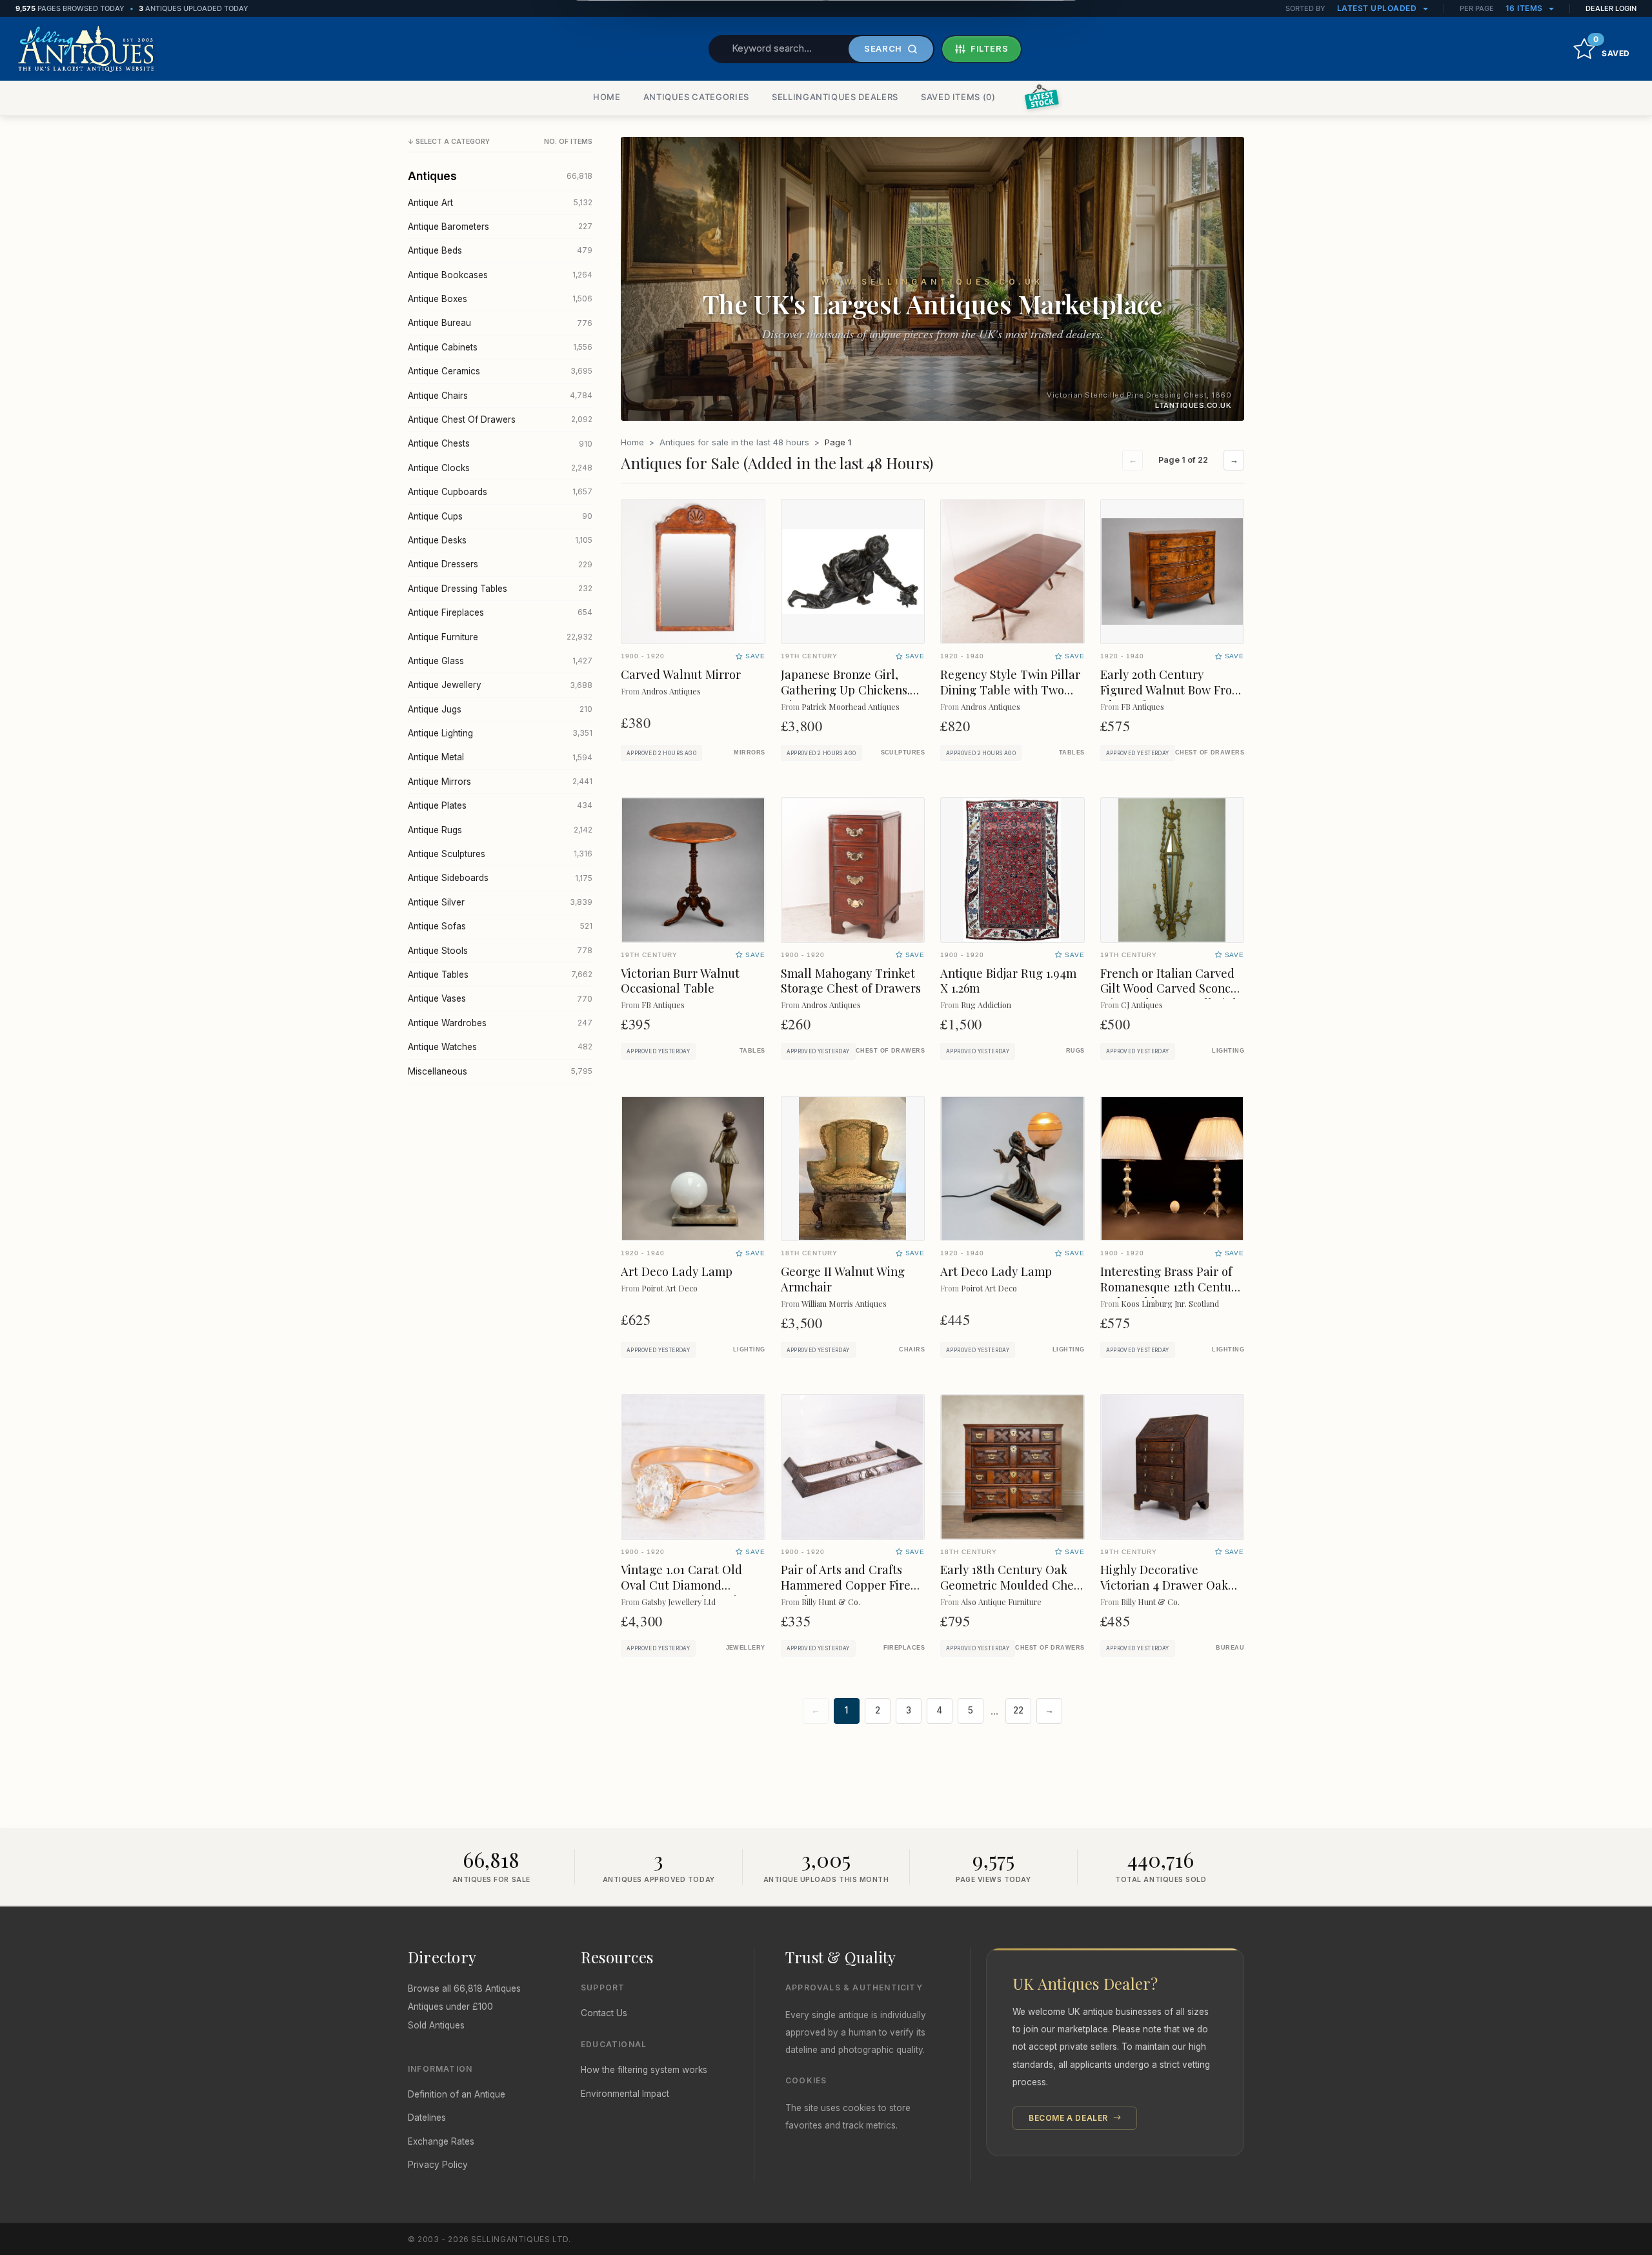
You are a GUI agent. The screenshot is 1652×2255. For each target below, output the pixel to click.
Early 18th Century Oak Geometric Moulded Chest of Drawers (1012, 1585)
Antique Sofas (500, 926)
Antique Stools (500, 951)
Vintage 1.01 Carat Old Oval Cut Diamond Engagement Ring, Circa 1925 (688, 1593)
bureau (1230, 1648)
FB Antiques (1143, 706)
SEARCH (883, 48)
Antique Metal (500, 757)
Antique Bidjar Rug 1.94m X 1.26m (1008, 981)
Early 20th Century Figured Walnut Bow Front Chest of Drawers (1172, 690)
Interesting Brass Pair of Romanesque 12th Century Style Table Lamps (1171, 1287)
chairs (912, 1350)
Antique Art (500, 203)
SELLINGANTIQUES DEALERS (835, 97)
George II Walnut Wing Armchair (843, 1279)
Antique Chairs (500, 396)
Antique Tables (500, 975)
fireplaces (904, 1648)
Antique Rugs (500, 830)
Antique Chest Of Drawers (500, 420)
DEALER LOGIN (1611, 8)
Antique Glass (500, 661)
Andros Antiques (671, 691)
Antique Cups (500, 516)
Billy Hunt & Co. (831, 1602)
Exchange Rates (441, 2141)
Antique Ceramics (500, 371)
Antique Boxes (500, 299)
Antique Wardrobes (500, 1023)
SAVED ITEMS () (958, 97)
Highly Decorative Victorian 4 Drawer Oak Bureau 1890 (1164, 1585)
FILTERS (990, 48)
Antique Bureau (500, 323)
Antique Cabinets (500, 347)
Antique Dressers (500, 564)
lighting (1228, 1051)
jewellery (746, 1648)
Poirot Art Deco (670, 1288)
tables (1072, 753)
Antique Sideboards (500, 878)
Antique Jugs (500, 709)
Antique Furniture (500, 637)
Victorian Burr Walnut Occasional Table (680, 981)
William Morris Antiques (844, 1303)
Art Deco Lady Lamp (677, 1271)
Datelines (427, 2118)
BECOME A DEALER (1070, 2118)
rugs (1075, 1051)
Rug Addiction (986, 1005)
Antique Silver (500, 902)
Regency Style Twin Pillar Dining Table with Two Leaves (1010, 690)
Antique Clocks (500, 468)
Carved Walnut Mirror (681, 674)
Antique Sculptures (500, 854)
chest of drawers (1210, 753)
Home (632, 442)
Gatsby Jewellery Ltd (679, 1602)
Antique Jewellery (500, 685)
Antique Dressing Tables (500, 589)
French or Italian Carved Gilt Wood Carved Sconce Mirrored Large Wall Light (1172, 988)
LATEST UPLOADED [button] (1378, 8)
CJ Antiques (1142, 1005)
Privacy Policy (438, 2165)
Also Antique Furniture (1001, 1602)
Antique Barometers (500, 227)
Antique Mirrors (500, 782)
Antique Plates (500, 805)
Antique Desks (500, 540)
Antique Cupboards (500, 492)
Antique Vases (500, 998)
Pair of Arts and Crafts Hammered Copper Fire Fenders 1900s (846, 1585)
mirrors (749, 753)
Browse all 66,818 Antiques (464, 1988)
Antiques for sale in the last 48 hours (734, 442)
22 (1018, 1710)
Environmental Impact (625, 2094)
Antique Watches (500, 1047)
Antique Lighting (500, 733)
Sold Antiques (436, 2025)
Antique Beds (500, 250)
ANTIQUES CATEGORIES (696, 97)
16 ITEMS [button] (1526, 8)
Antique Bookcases (500, 275)
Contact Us (604, 2013)
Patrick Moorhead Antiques (851, 706)
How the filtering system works (644, 2070)
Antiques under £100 (450, 2007)
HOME (607, 97)
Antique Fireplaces (500, 612)
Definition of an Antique (457, 2094)
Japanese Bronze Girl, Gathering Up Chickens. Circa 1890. (845, 690)
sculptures (903, 753)
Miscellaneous (500, 1071)
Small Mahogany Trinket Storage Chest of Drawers (851, 981)
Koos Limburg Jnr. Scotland (1170, 1303)
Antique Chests (500, 443)
